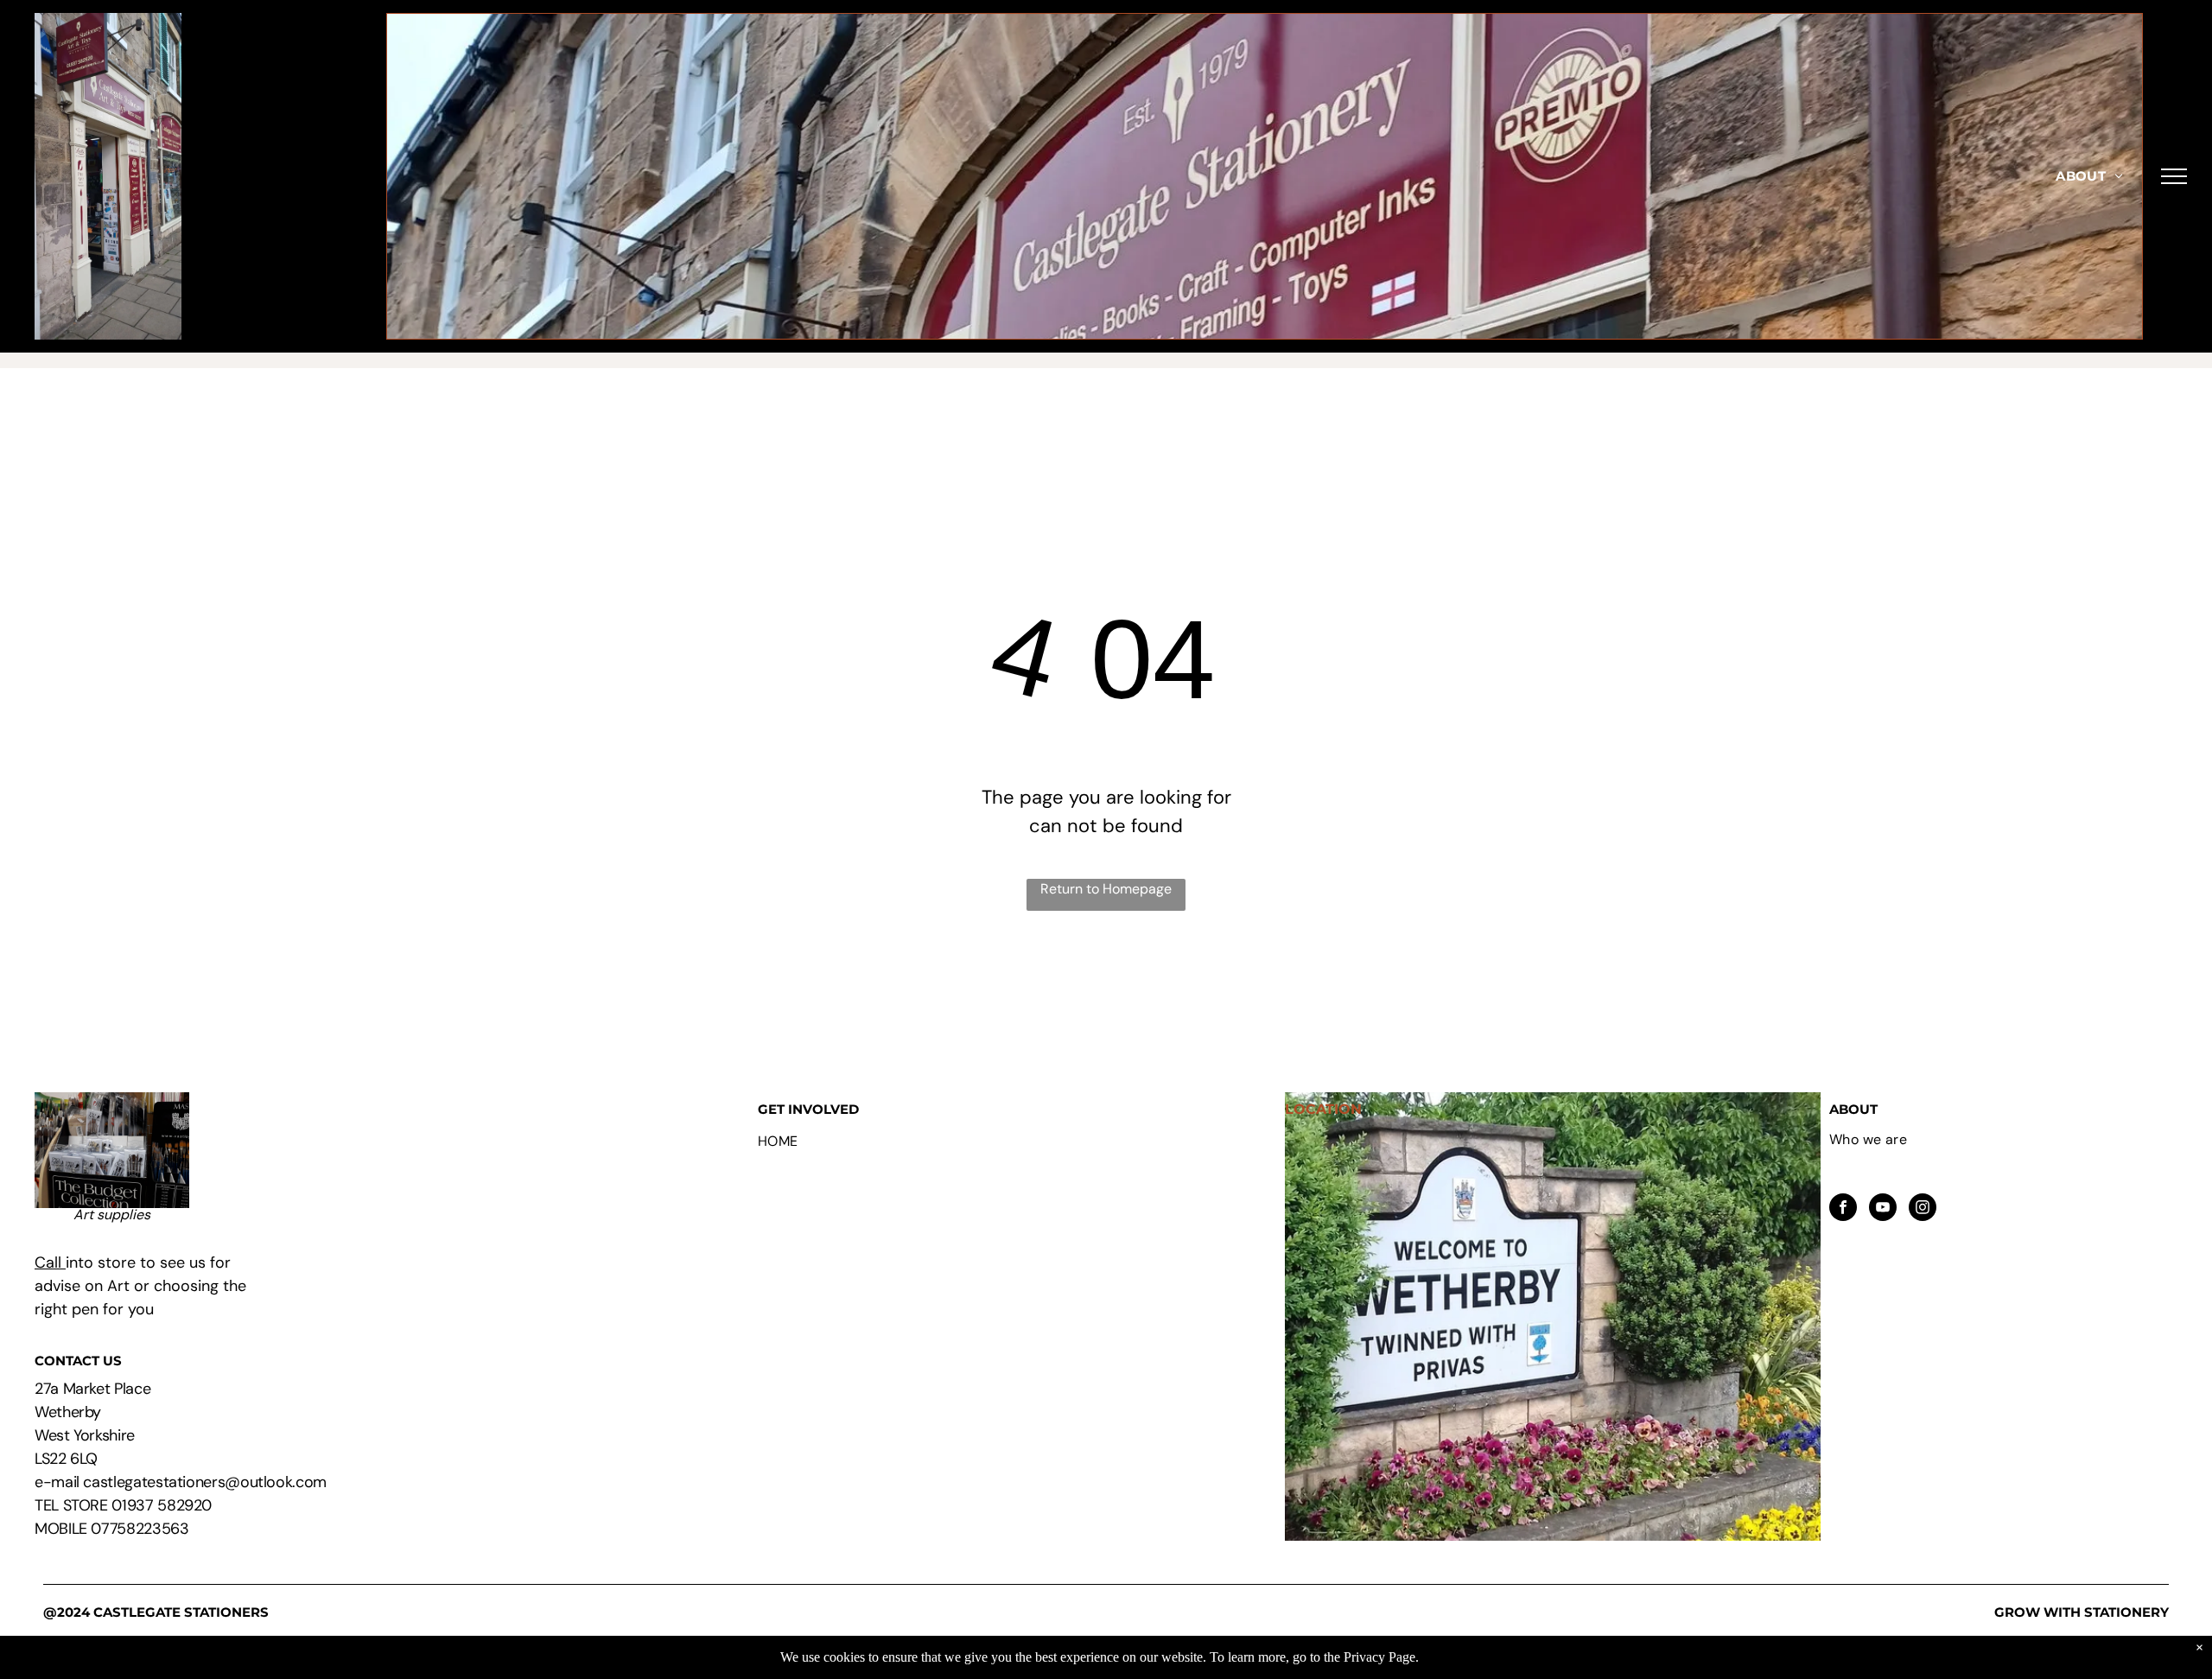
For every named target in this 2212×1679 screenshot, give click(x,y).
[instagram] (1923, 1209)
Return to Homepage (1106, 889)
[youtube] (1883, 1209)
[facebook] (1843, 1209)
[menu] (2174, 176)
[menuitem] (2089, 177)
